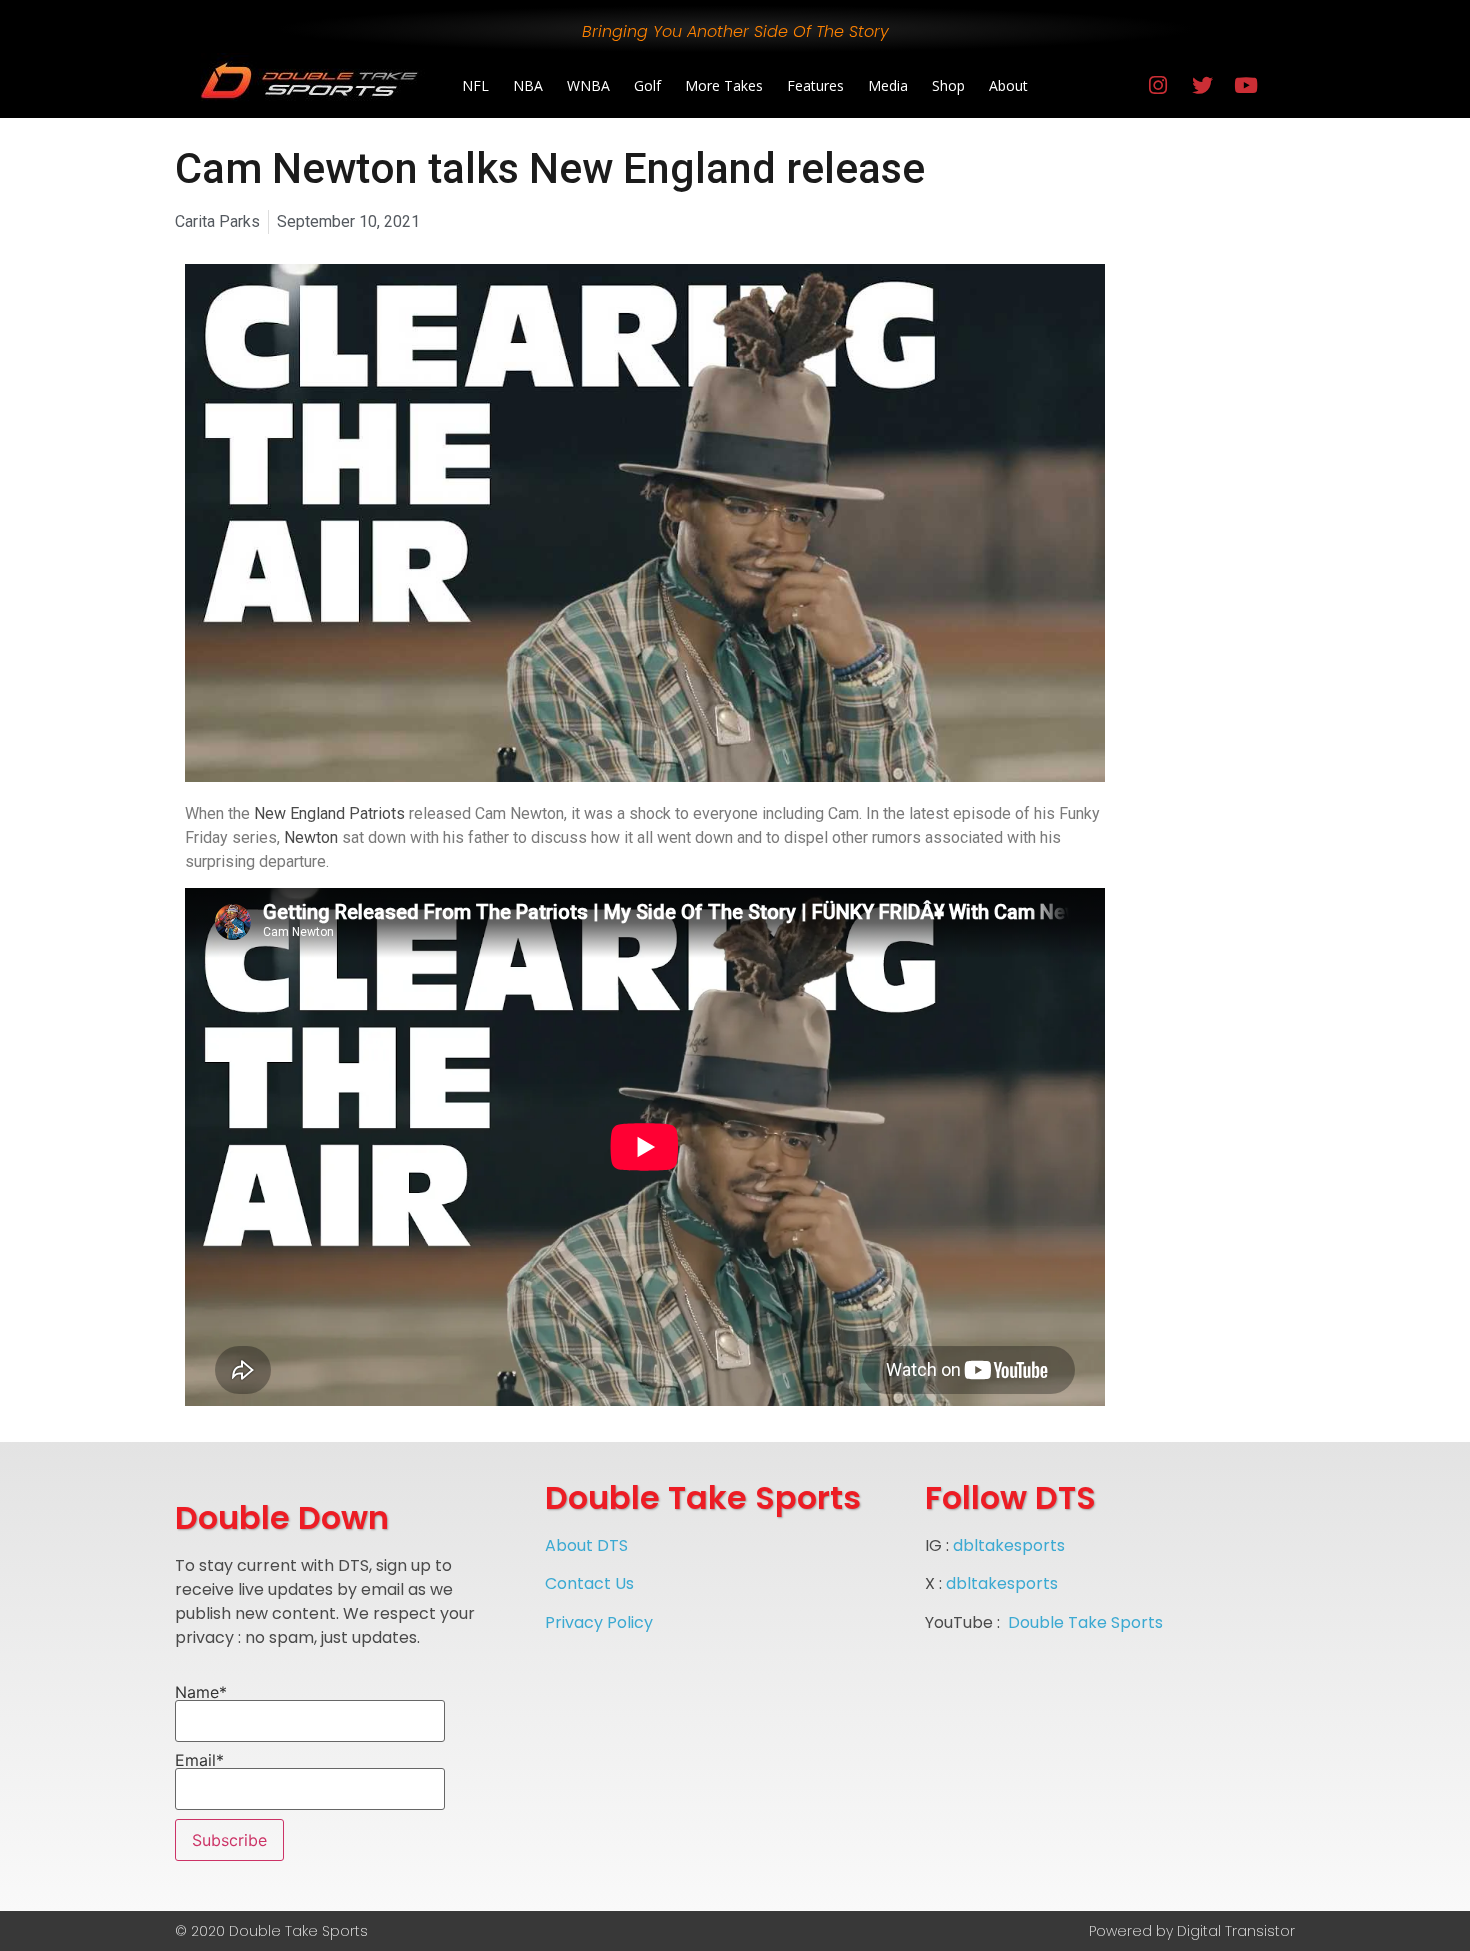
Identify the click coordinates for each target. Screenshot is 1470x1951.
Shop (948, 85)
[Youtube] (1246, 86)
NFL (475, 85)
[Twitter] (1202, 86)
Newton (311, 837)
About (1008, 85)
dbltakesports (1009, 1545)
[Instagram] (1158, 86)
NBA (528, 85)
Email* (199, 1761)
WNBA (588, 85)
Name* (201, 1693)
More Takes (724, 85)
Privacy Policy (599, 1622)
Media (888, 85)
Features (815, 85)
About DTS (586, 1545)
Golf (647, 85)
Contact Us (589, 1583)
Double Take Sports (1085, 1622)
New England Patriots (329, 813)
